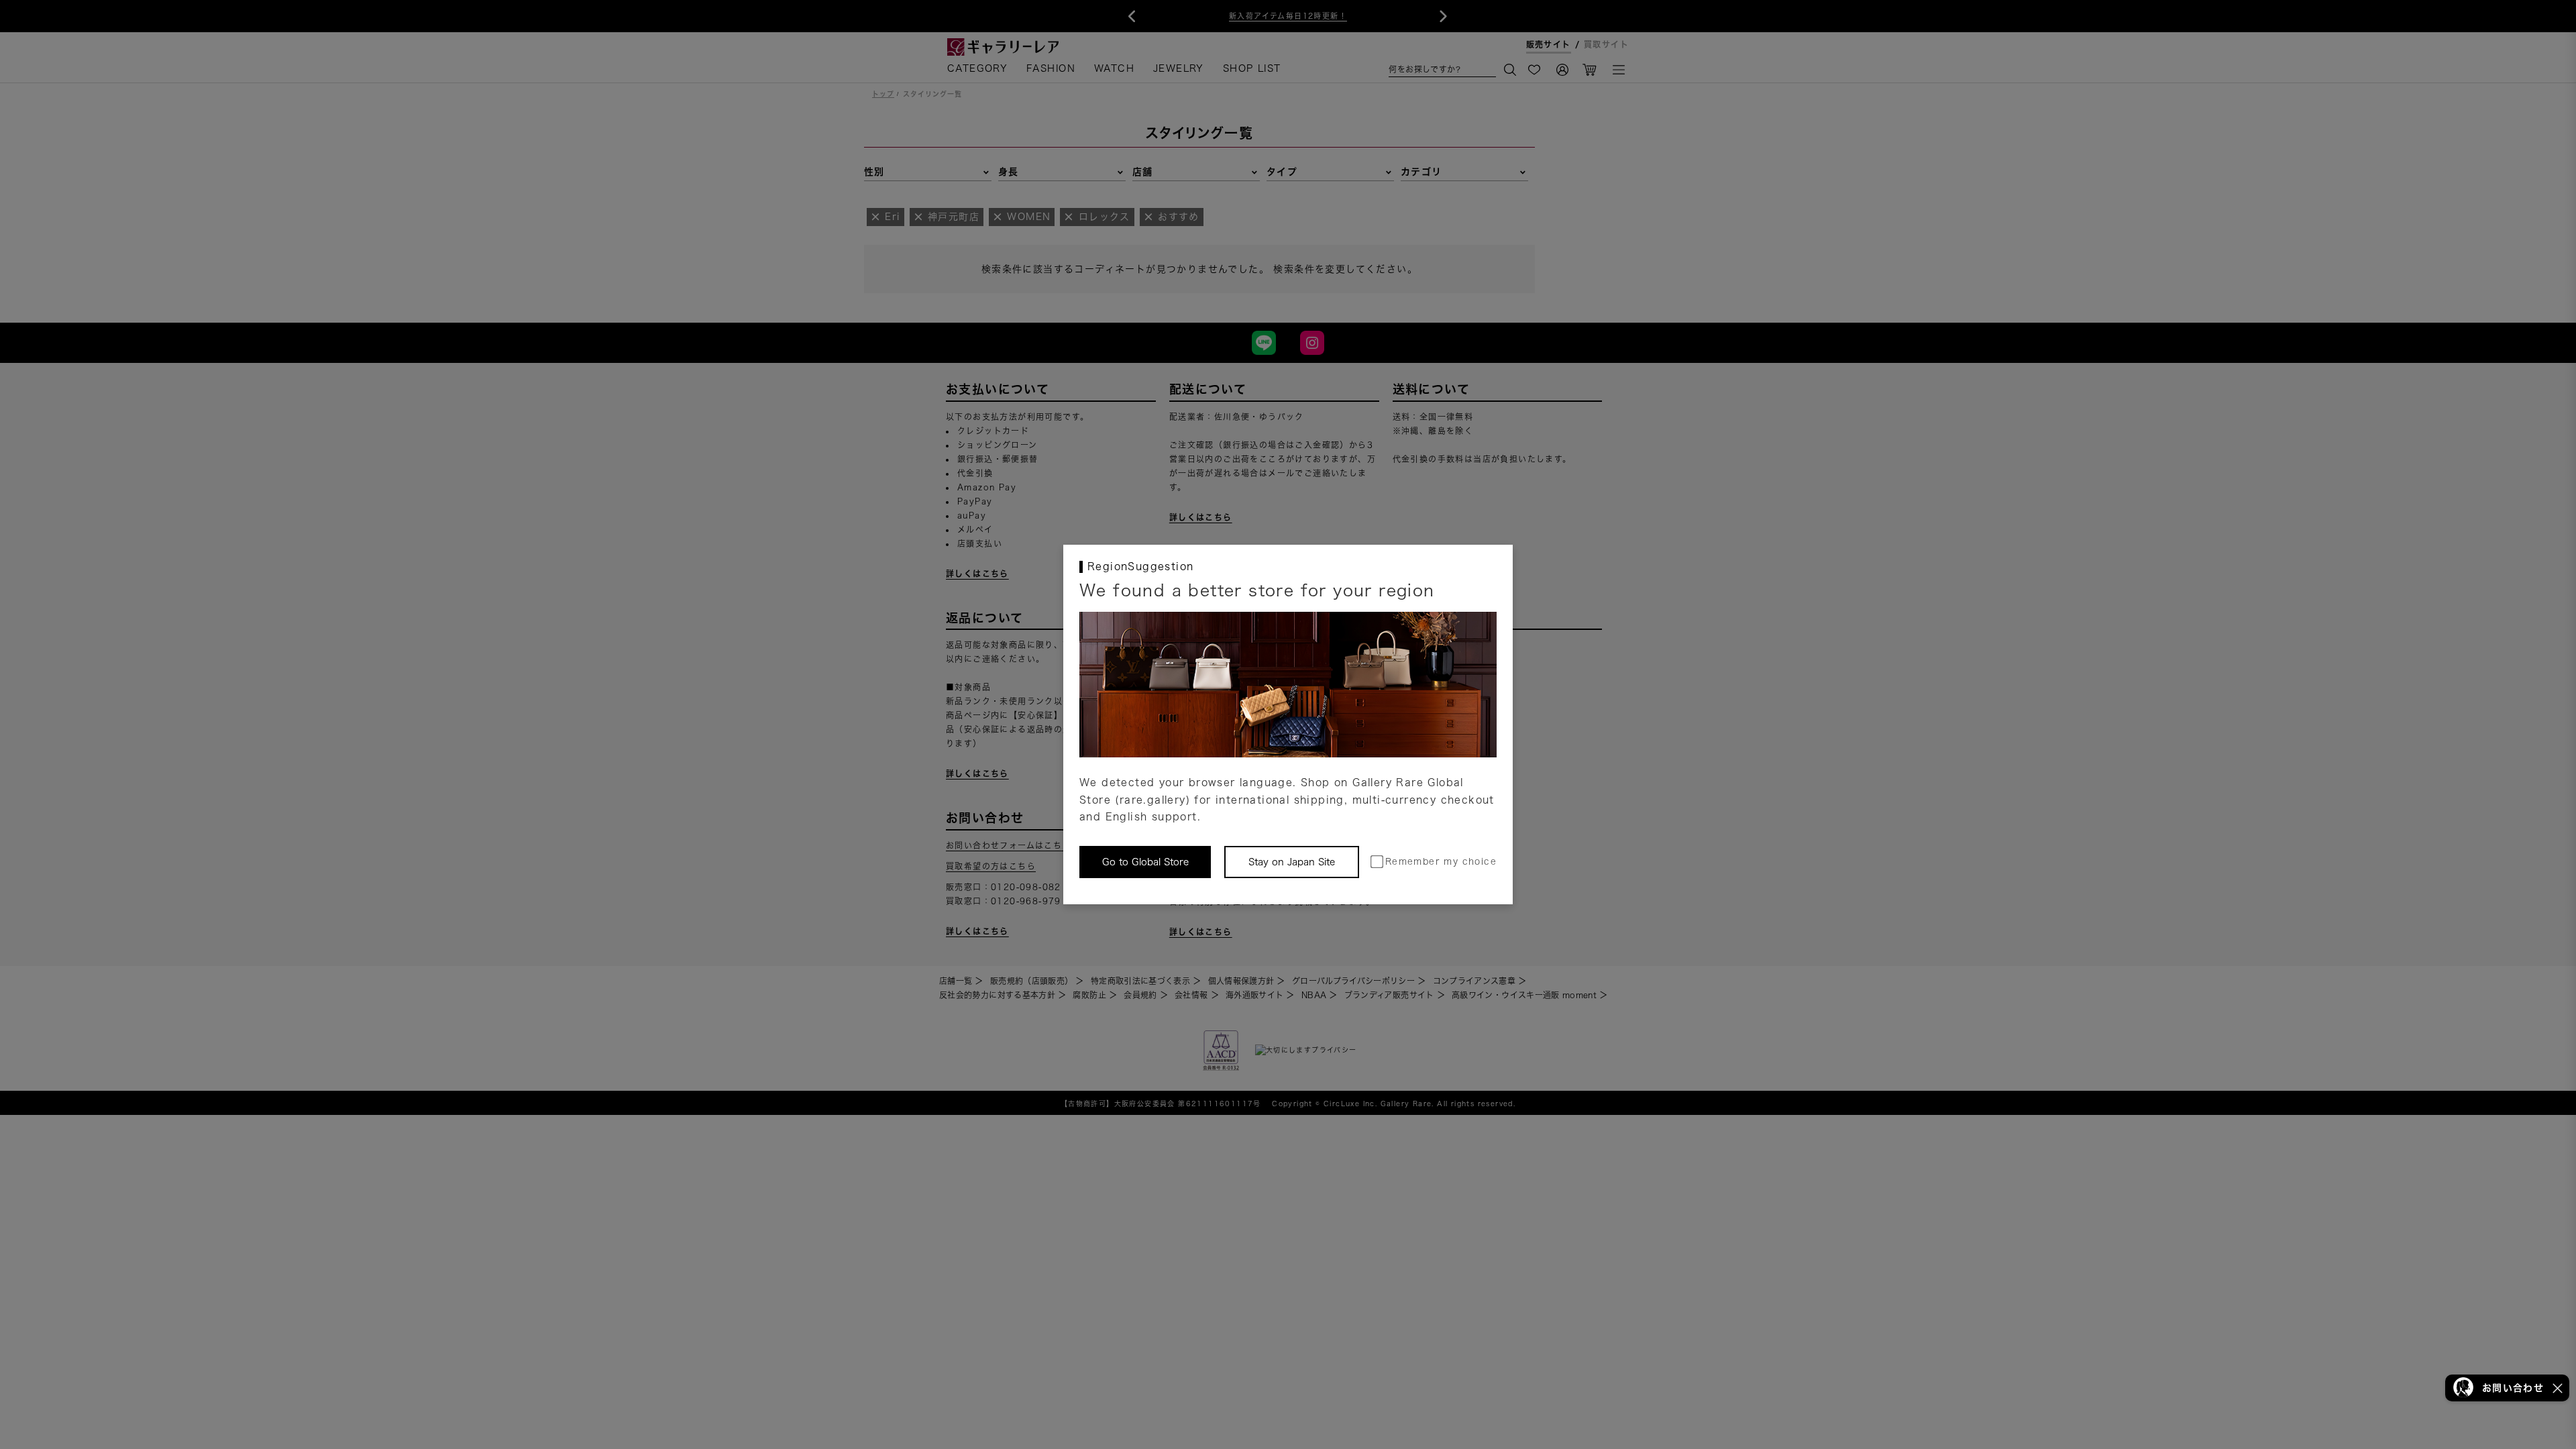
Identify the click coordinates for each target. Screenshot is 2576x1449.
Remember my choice (1441, 862)
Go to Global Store (1145, 862)
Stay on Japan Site (1292, 862)
